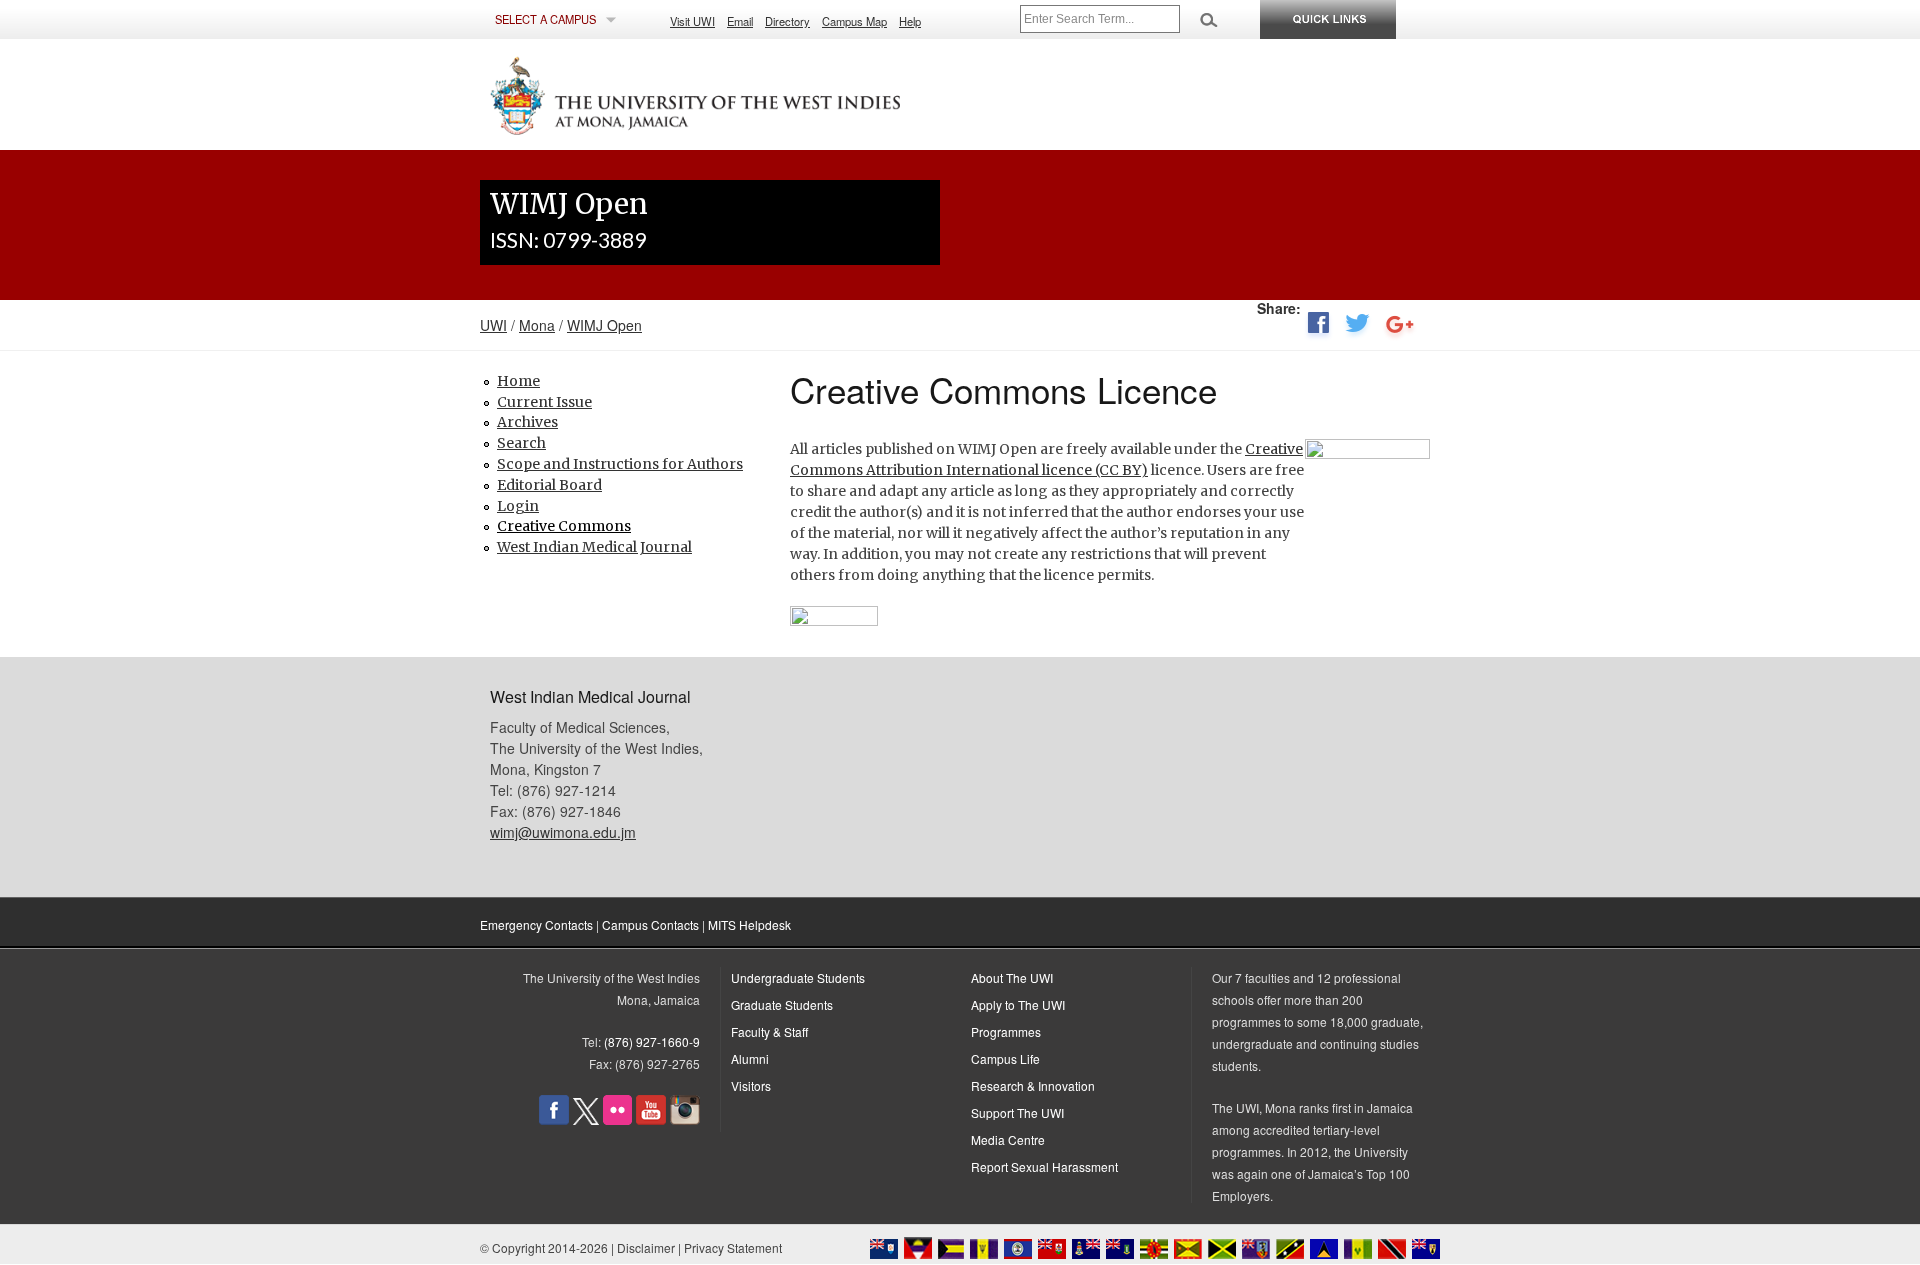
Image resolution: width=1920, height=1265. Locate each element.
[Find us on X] (586, 1119)
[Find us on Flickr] (617, 1119)
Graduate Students (782, 1004)
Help (910, 21)
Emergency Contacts (536, 924)
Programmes (1006, 1031)
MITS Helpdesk (749, 924)
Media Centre (1008, 1139)
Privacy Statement (733, 1247)
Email (740, 21)
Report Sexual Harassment (1044, 1166)
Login (518, 506)
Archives (527, 422)
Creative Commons (564, 526)
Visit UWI (692, 21)
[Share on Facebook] (1318, 327)
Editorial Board (549, 485)
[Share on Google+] (1400, 327)
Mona (537, 325)
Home (518, 381)
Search (521, 443)
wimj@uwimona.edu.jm (563, 832)
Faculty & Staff (769, 1031)
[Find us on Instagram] (685, 1119)
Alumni (750, 1058)
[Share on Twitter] (1357, 327)
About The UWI (1012, 977)
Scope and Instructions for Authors (620, 464)
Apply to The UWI (1018, 1004)
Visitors (751, 1085)
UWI (493, 325)
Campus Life (1005, 1058)
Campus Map (854, 21)
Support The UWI (1017, 1112)
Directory (787, 21)
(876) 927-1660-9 (652, 1041)
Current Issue (544, 402)
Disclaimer (646, 1247)
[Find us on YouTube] (651, 1119)
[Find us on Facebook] (554, 1119)
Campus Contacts (650, 924)
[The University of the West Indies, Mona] (750, 94)
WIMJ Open (604, 325)
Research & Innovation (1033, 1085)
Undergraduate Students (798, 977)
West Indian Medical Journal (594, 547)
